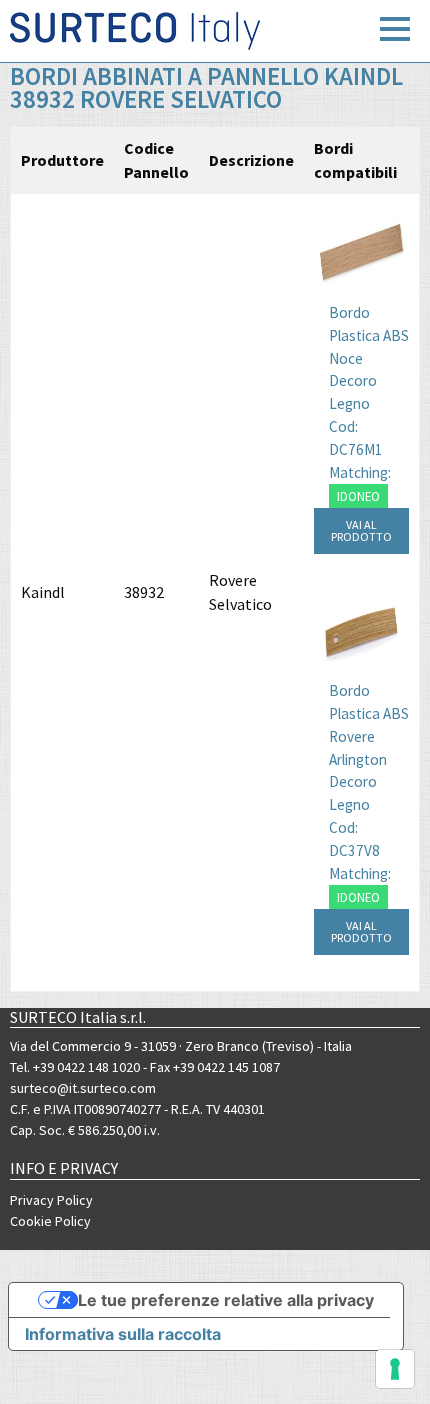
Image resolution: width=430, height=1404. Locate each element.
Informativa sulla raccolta (123, 1334)
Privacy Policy (51, 1200)
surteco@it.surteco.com (83, 1088)
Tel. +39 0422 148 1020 (75, 1067)
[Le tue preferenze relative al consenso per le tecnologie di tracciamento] (395, 1369)
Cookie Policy (50, 1221)
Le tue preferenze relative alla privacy (226, 1300)
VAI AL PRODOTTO (361, 530)
